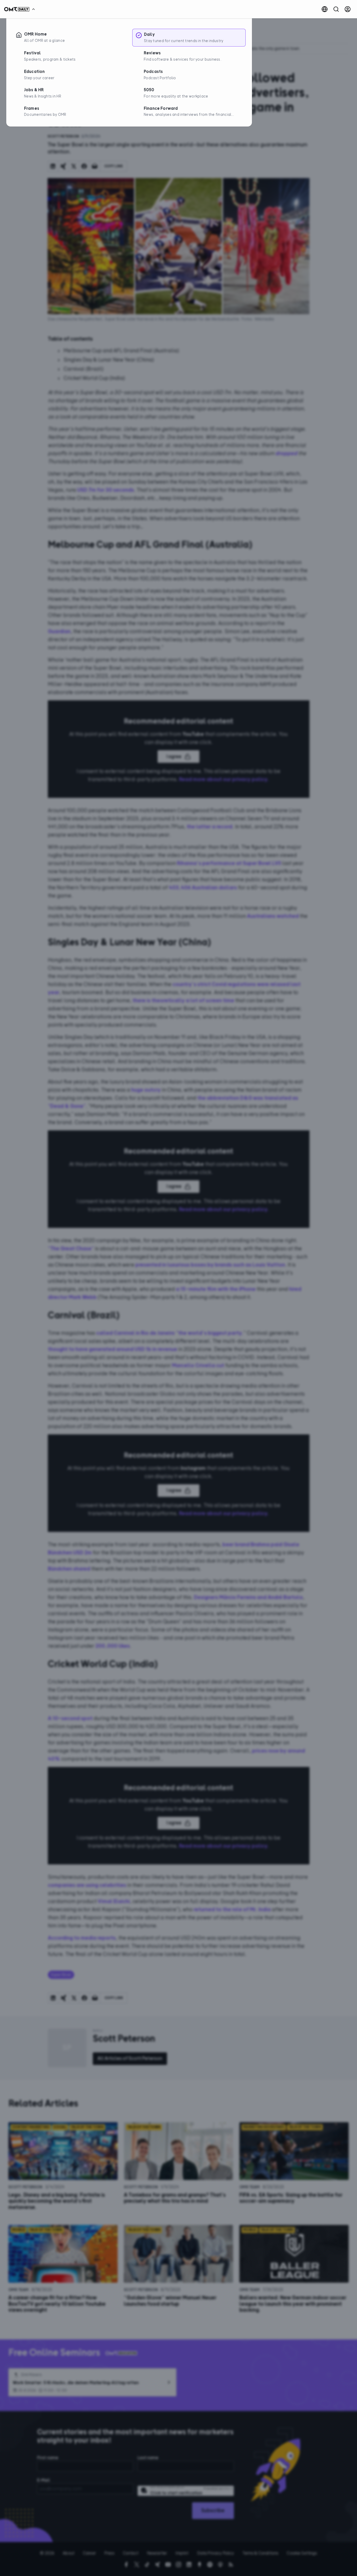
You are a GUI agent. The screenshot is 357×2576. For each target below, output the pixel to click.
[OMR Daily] (21, 9)
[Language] (325, 9)
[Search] (336, 9)
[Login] (348, 9)
